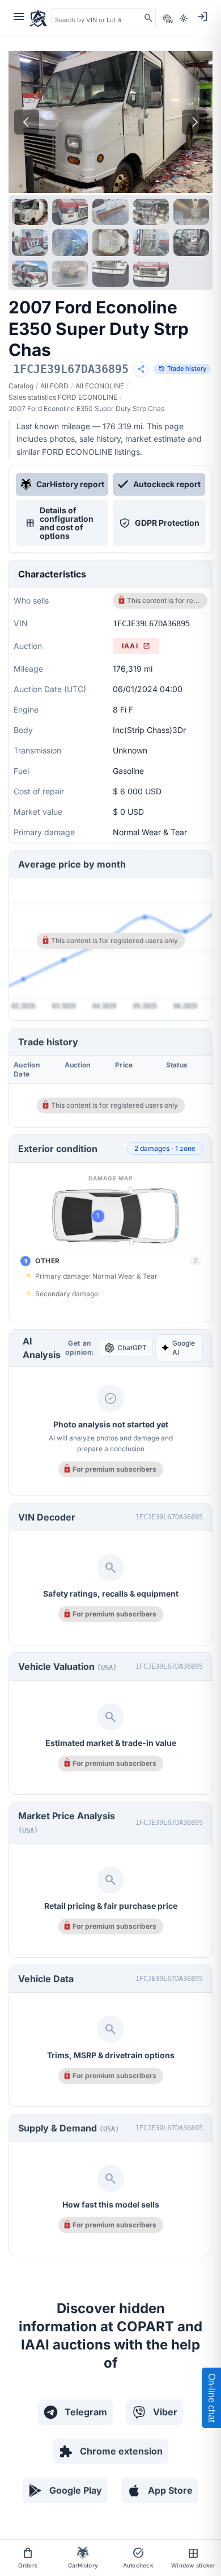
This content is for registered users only (164, 600)
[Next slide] (194, 122)
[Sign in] (202, 16)
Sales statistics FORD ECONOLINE (63, 397)
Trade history (182, 369)
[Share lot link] (141, 369)
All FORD (54, 386)
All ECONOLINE (100, 386)
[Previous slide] (27, 122)
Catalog (21, 386)
